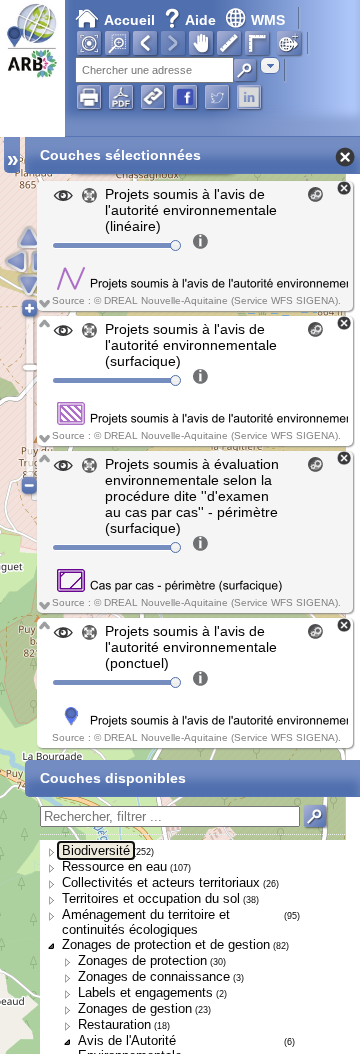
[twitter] (217, 97)
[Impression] (89, 97)
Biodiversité (96, 850)
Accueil (129, 20)
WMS (268, 20)
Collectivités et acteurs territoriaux (161, 882)
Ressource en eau (114, 866)
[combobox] (270, 65)
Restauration (114, 1024)
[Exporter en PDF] (121, 97)
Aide (192, 20)
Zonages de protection (142, 960)
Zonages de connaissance (154, 976)
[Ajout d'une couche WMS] (289, 43)
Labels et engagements (145, 992)
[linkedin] (249, 97)
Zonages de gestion (135, 1008)
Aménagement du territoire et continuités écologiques (146, 922)
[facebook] (185, 97)
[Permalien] (153, 97)
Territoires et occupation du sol (151, 898)
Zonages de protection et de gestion (166, 944)
